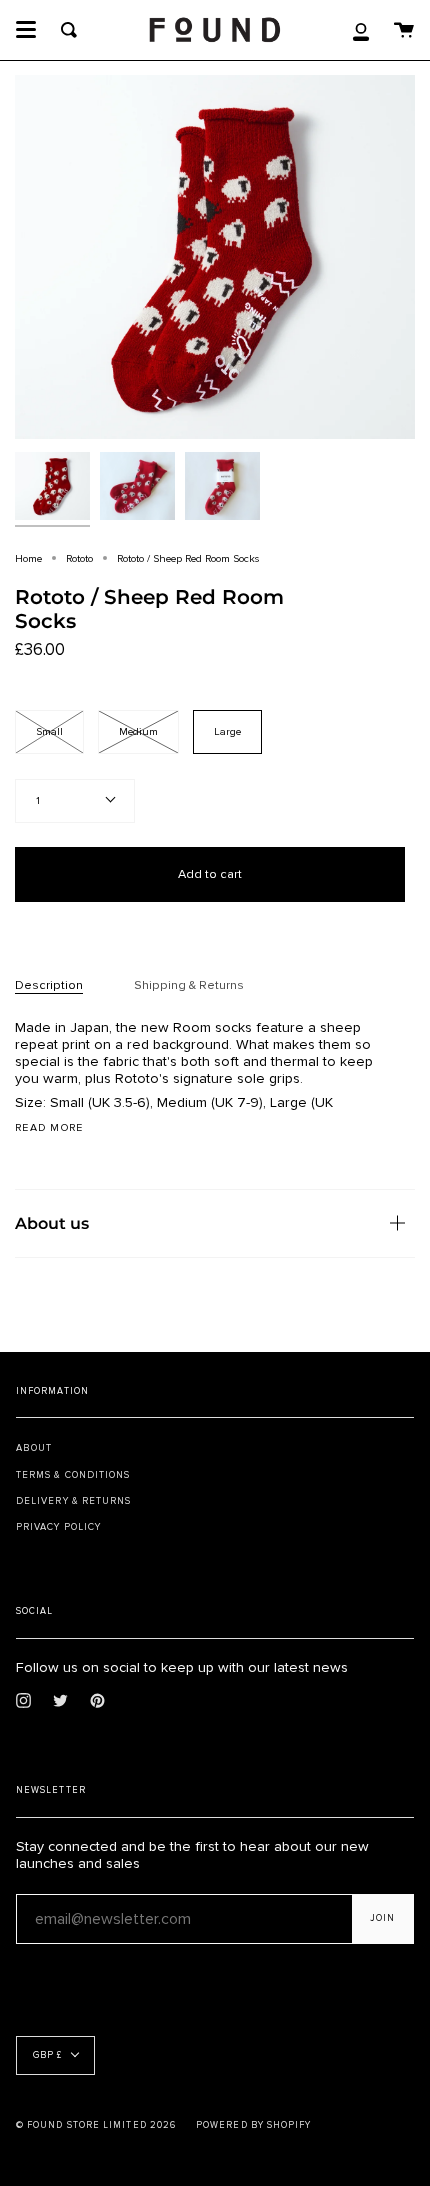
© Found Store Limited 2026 (96, 2125)
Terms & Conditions (73, 1475)
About (34, 1448)
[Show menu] (26, 30)
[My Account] (361, 30)
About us (52, 1223)
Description (49, 985)
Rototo (79, 558)
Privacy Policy (58, 1527)
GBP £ (47, 2055)
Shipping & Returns (189, 985)
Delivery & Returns (73, 1501)
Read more (49, 1128)
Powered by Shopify (253, 2125)
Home (28, 558)
